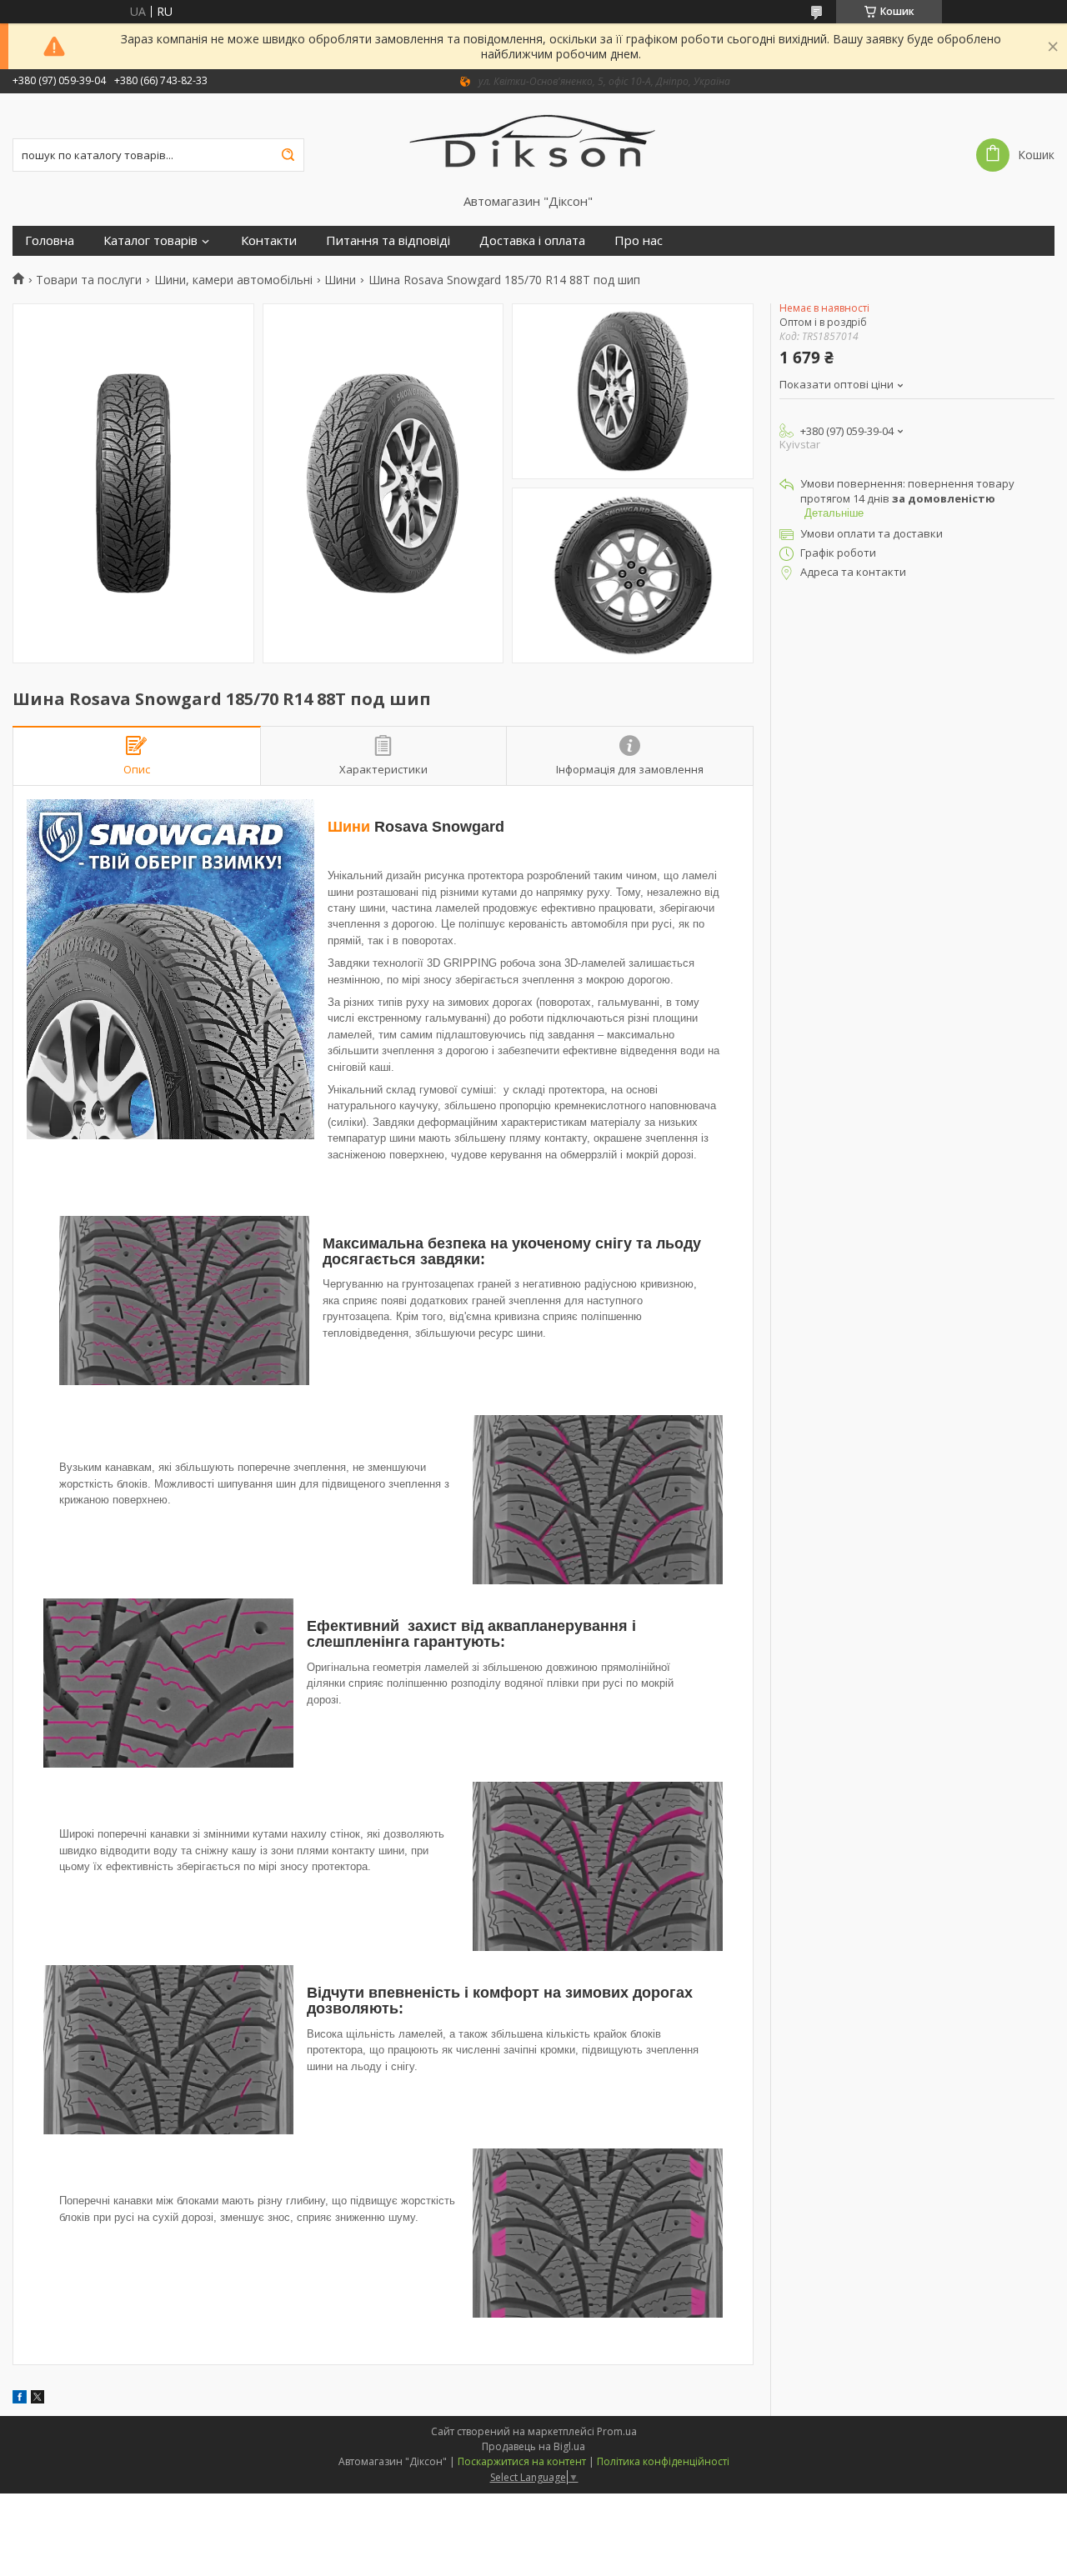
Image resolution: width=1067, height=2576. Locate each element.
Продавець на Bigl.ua (533, 2446)
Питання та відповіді (388, 240)
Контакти (269, 240)
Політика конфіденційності (663, 2461)
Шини (340, 280)
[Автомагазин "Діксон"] (534, 143)
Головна (50, 240)
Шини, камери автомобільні (233, 280)
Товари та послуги (89, 280)
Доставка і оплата (532, 240)
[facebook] (20, 2399)
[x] (38, 2399)
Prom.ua (617, 2431)
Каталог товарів (150, 240)
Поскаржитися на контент (522, 2461)
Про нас (639, 240)
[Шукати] (288, 155)
